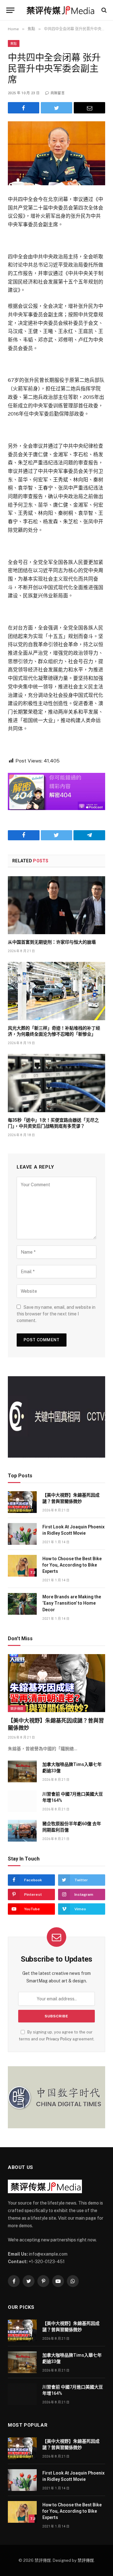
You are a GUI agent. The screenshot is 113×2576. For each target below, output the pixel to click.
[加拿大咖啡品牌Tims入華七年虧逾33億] (22, 1771)
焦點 (14, 43)
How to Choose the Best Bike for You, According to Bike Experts (72, 1565)
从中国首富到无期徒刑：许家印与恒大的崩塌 (52, 942)
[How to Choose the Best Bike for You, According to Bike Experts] (22, 1566)
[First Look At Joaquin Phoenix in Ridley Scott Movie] (22, 1534)
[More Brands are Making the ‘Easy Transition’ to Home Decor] (22, 1604)
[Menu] (10, 10)
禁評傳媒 (17, 1709)
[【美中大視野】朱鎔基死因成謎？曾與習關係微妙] (22, 1502)
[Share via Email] (89, 108)
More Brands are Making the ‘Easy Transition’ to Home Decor (72, 1603)
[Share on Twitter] (56, 108)
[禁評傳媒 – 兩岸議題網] (60, 10)
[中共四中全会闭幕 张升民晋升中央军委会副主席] (56, 153)
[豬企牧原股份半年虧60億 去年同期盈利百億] (22, 1831)
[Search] (103, 10)
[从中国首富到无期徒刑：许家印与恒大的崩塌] (56, 905)
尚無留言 (58, 93)
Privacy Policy (59, 2039)
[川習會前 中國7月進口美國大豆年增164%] (22, 1801)
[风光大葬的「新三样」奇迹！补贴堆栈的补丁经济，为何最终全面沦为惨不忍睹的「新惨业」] (56, 991)
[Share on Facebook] (24, 108)
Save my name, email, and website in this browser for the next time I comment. (56, 1314)
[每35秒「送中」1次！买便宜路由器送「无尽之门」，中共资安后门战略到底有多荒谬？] (56, 1083)
